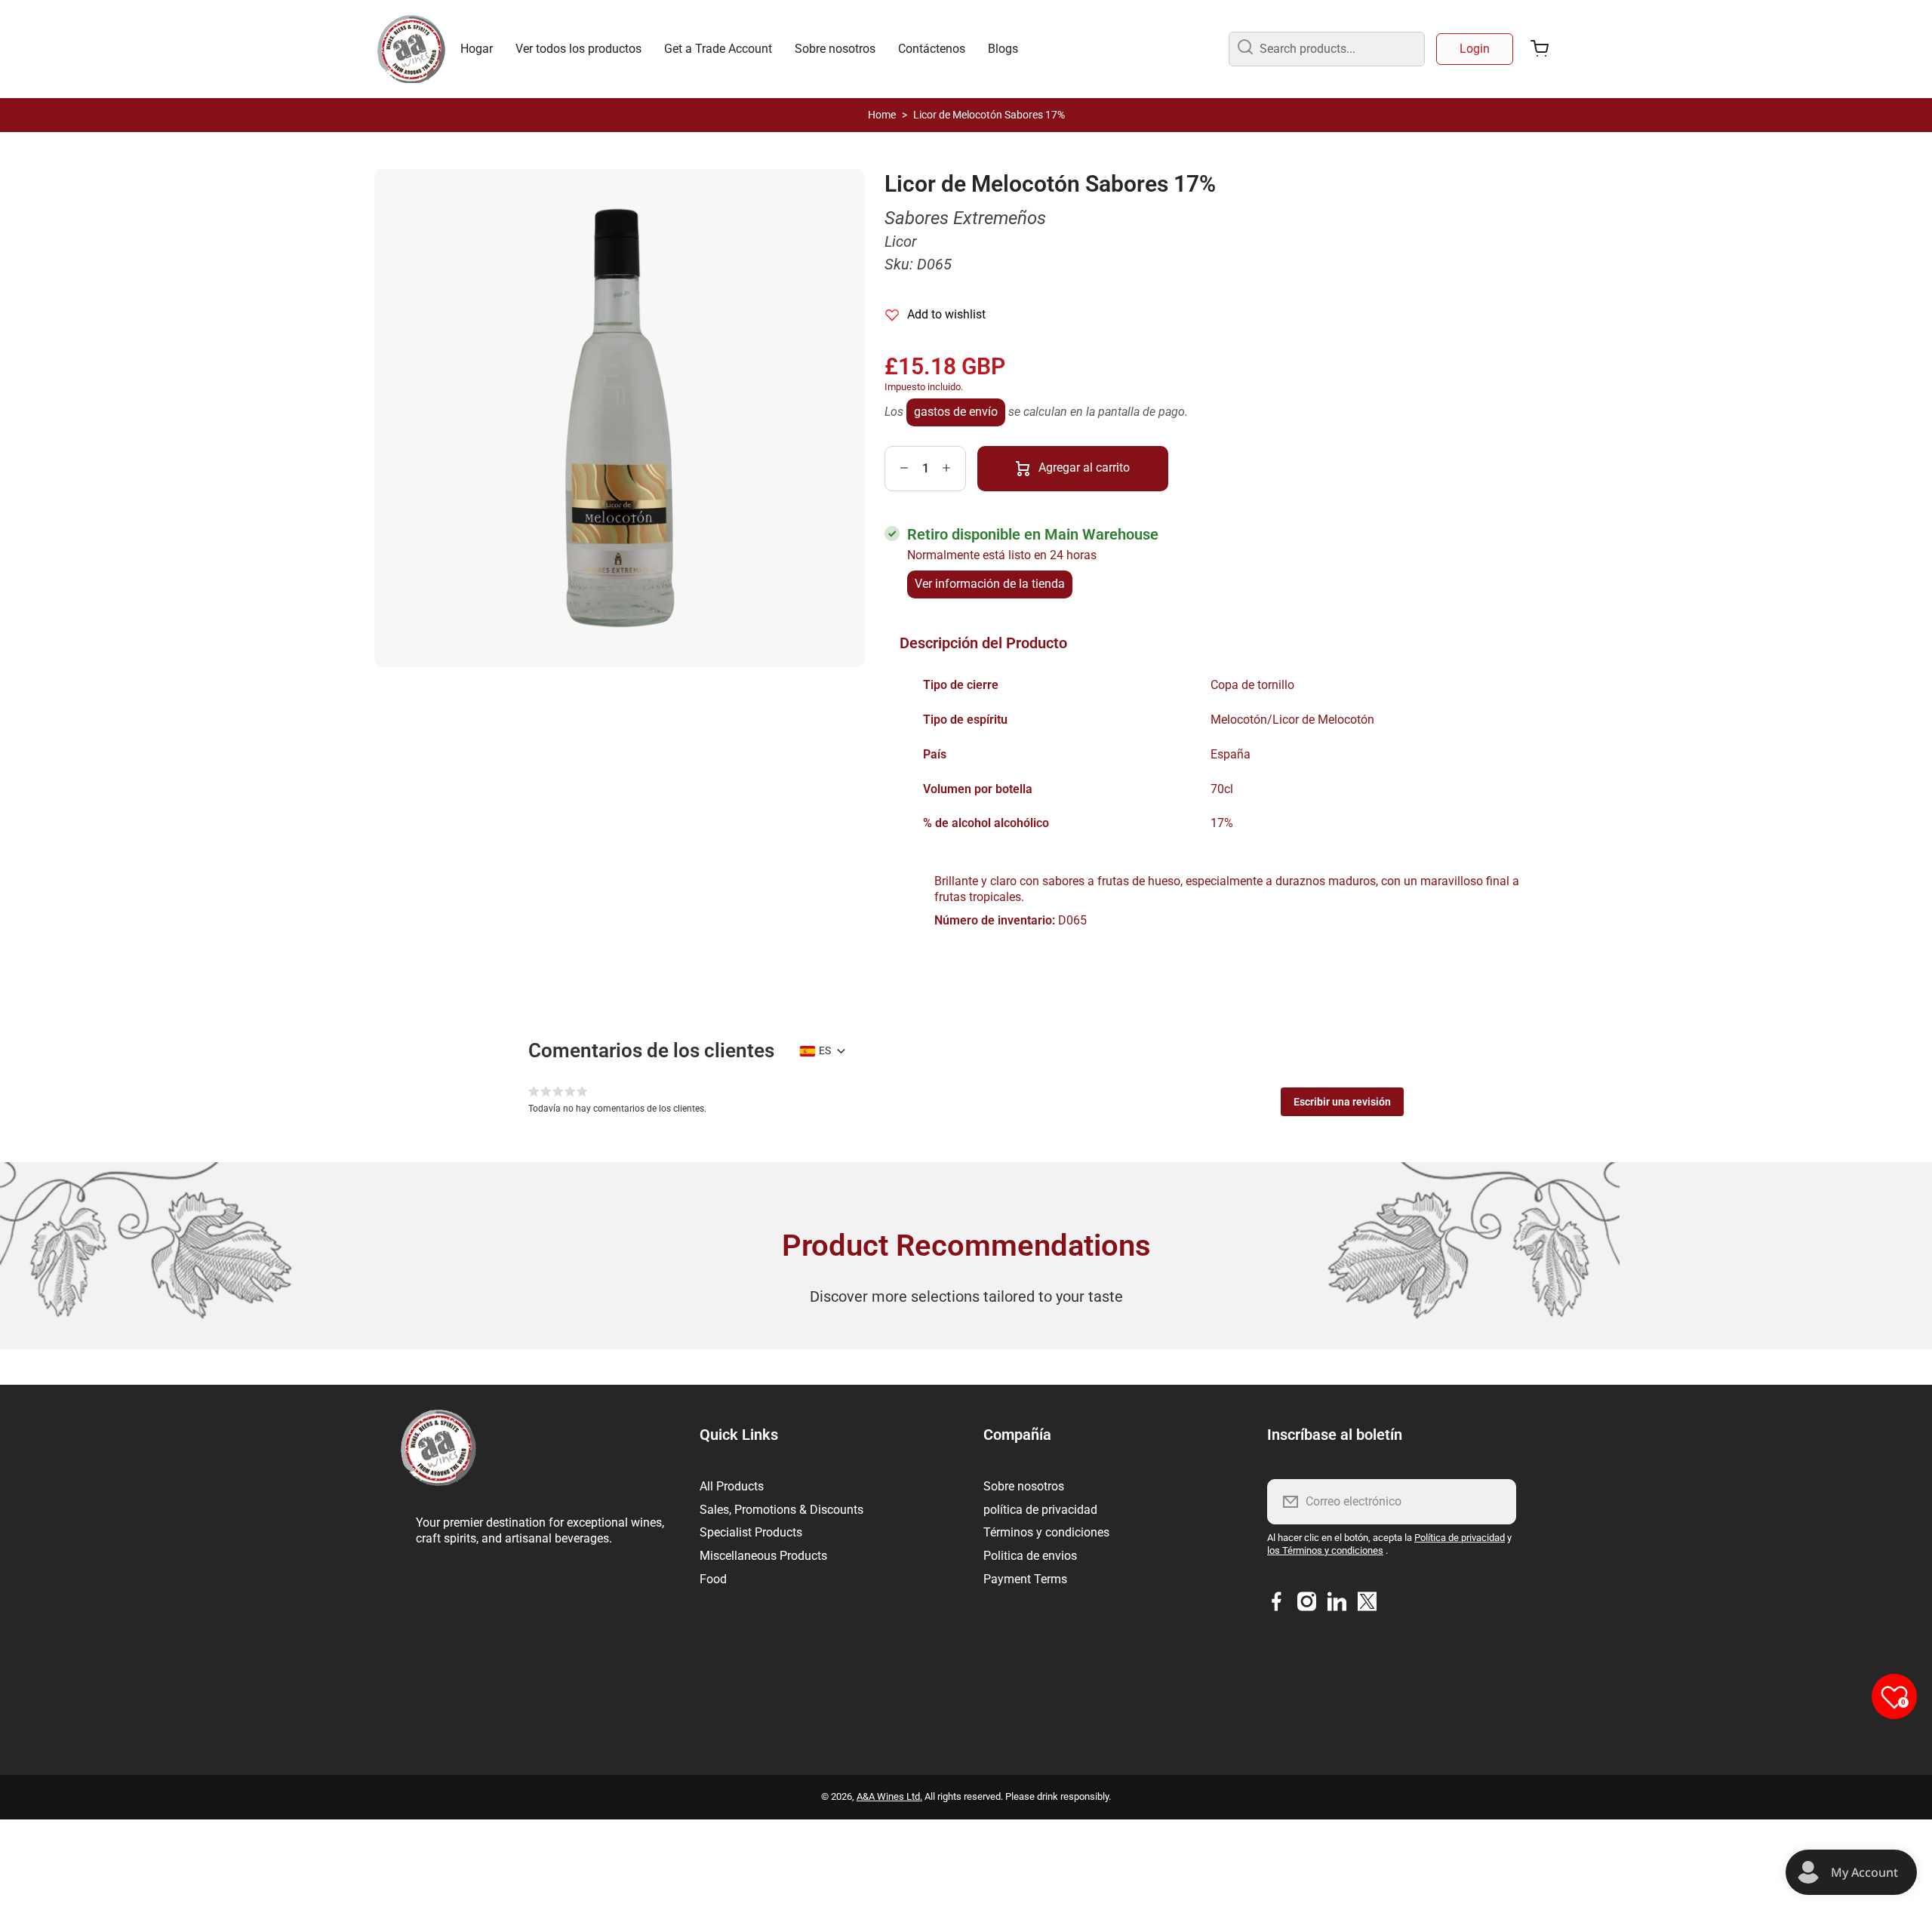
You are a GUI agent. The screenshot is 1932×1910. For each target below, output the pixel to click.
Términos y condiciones (1046, 1532)
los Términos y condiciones (1325, 1550)
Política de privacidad (1460, 1538)
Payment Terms (1025, 1579)
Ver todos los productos (578, 49)
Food (713, 1579)
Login (1475, 49)
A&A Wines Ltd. (889, 1796)
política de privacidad (1040, 1510)
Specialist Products (751, 1532)
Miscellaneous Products (763, 1556)
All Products (732, 1486)
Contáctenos (932, 49)
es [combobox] (825, 1050)
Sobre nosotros (835, 49)
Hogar (477, 49)
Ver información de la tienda (990, 584)
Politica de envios (1030, 1556)
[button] (1342, 1102)
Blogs (1003, 49)
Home (882, 115)
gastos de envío (956, 412)
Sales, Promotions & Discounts (781, 1510)
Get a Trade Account (718, 49)
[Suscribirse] (1495, 1502)
